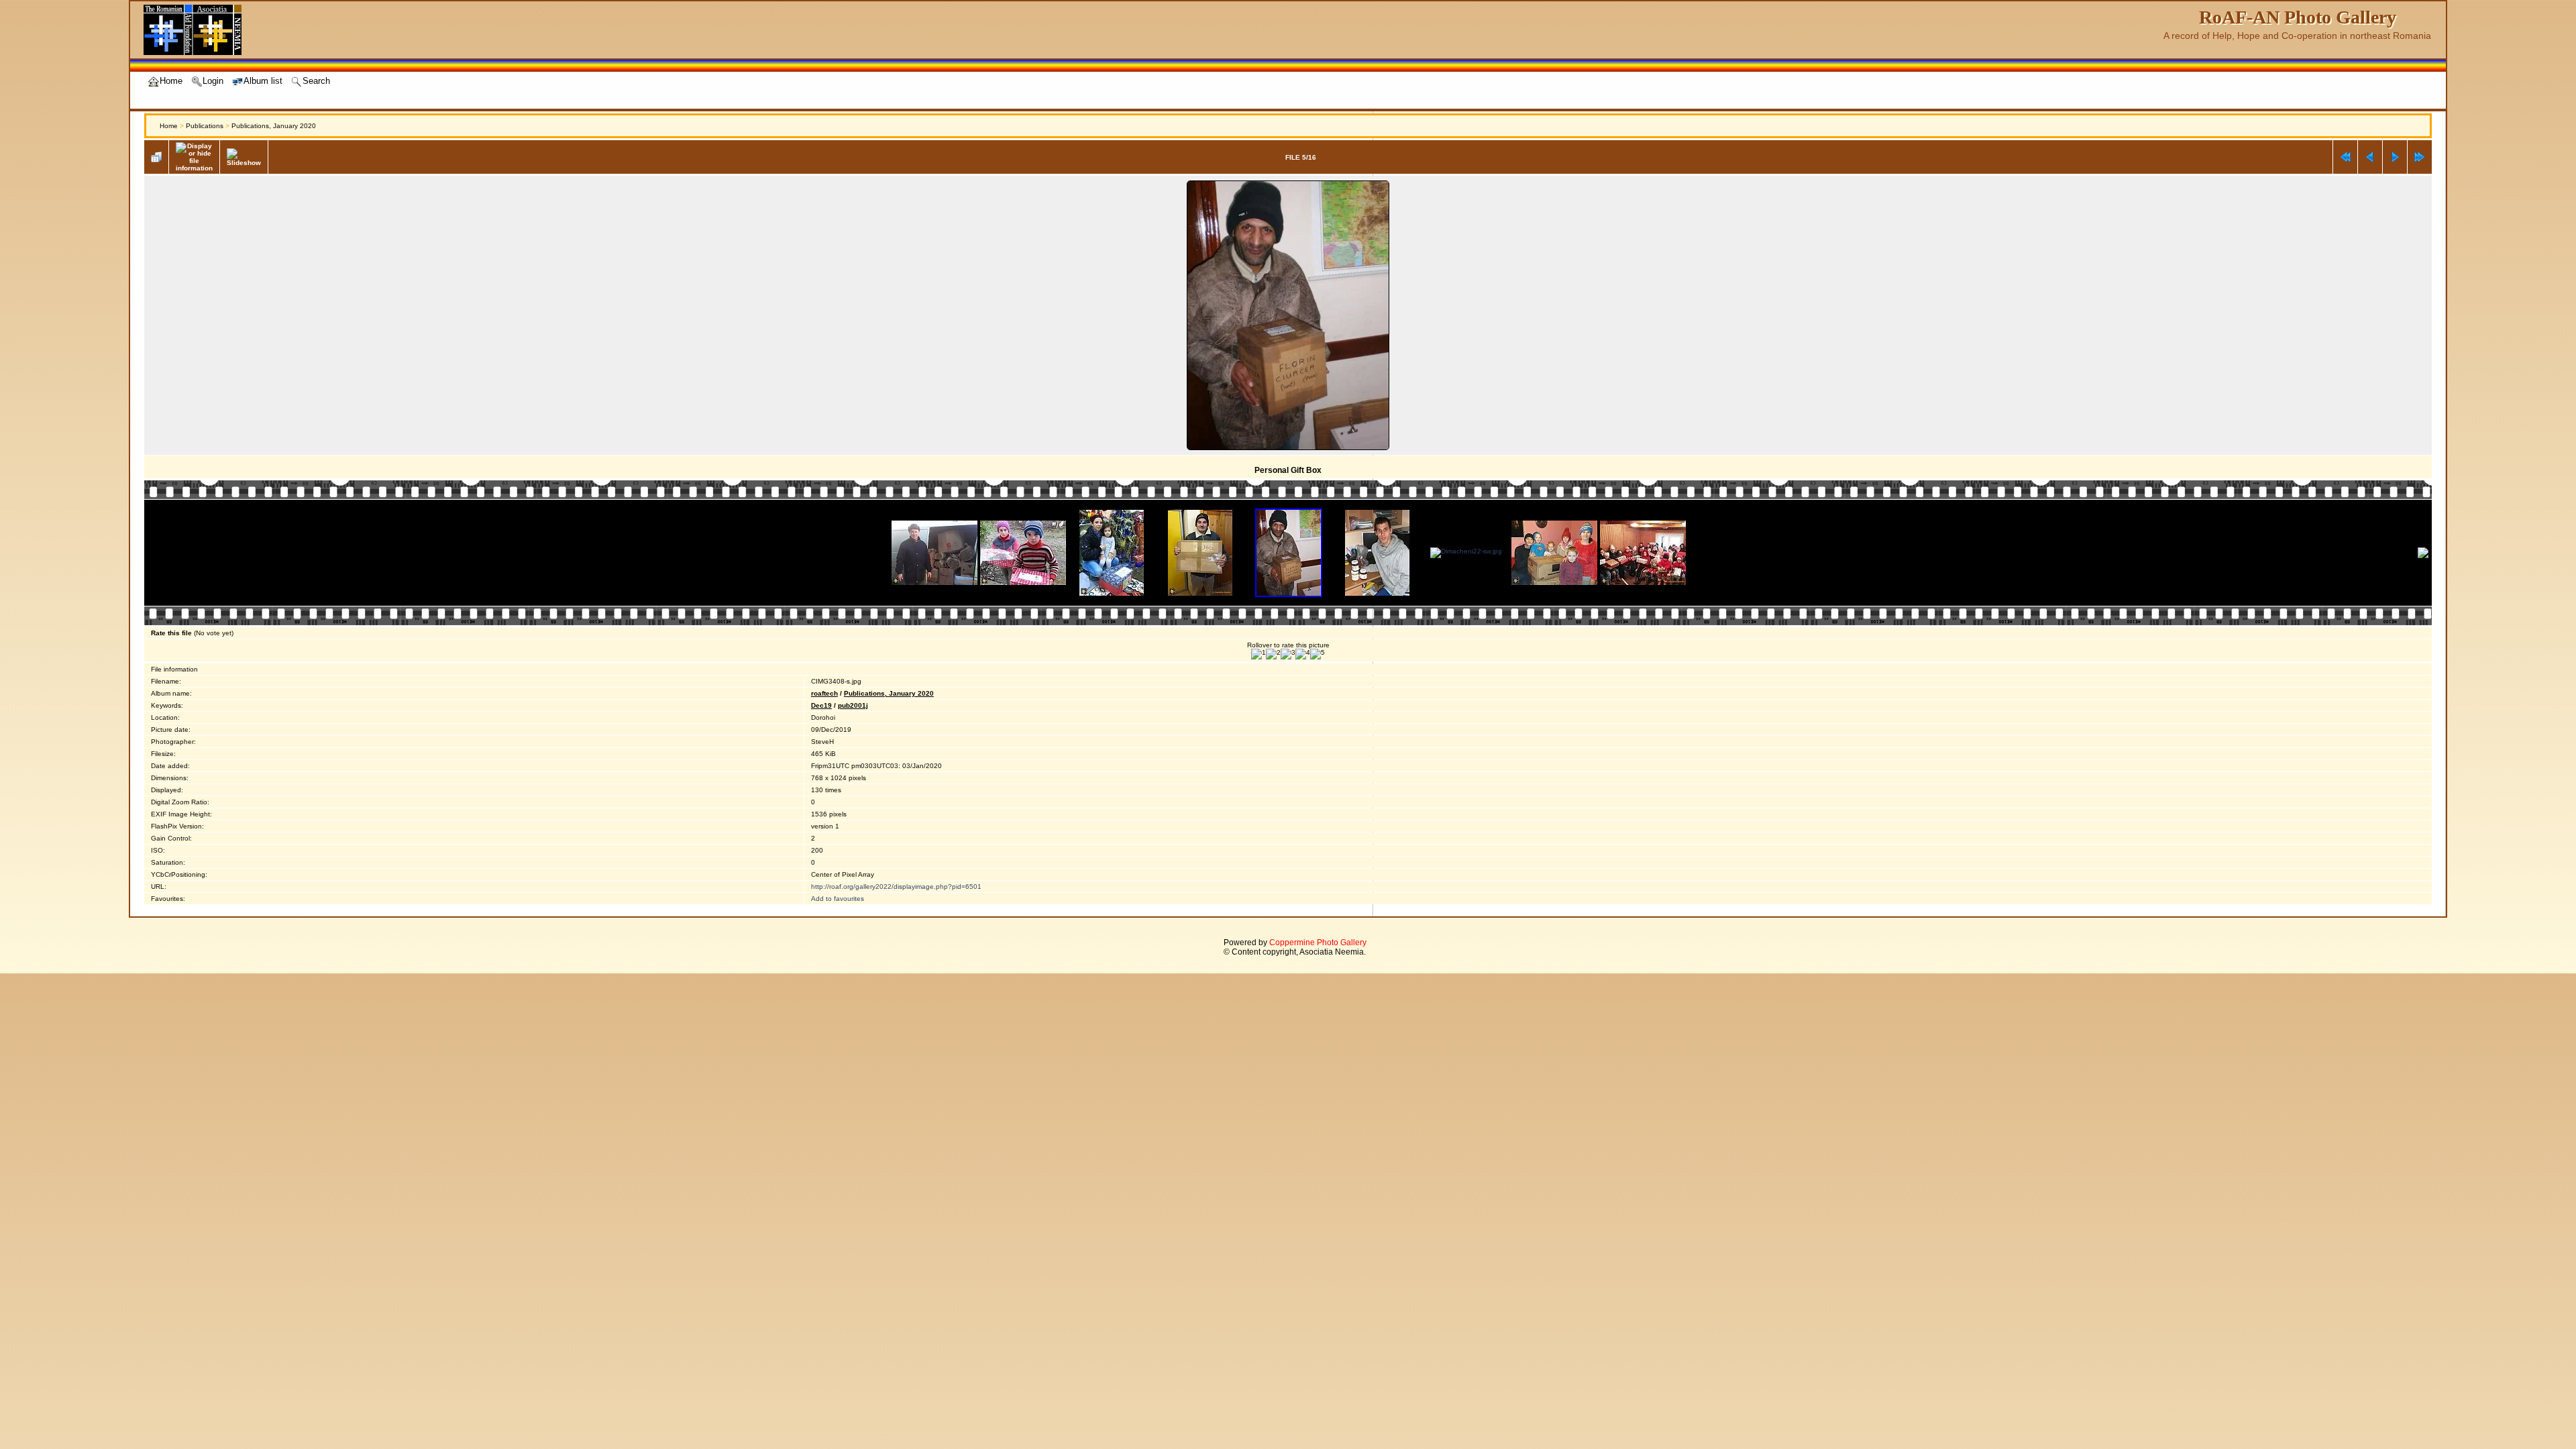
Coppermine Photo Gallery (1318, 943)
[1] (1258, 654)
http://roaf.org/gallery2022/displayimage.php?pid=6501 (896, 887)
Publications (205, 126)
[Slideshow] (244, 157)
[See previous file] (2370, 157)
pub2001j (853, 705)
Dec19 (821, 705)
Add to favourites (838, 899)
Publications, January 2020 (274, 126)
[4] (1303, 654)
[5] (1318, 654)
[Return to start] (2345, 157)
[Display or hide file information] (194, 157)
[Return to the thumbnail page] (156, 157)
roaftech (824, 693)
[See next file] (2395, 157)
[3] (1288, 654)
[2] (1273, 654)
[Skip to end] (2420, 157)
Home (169, 126)
